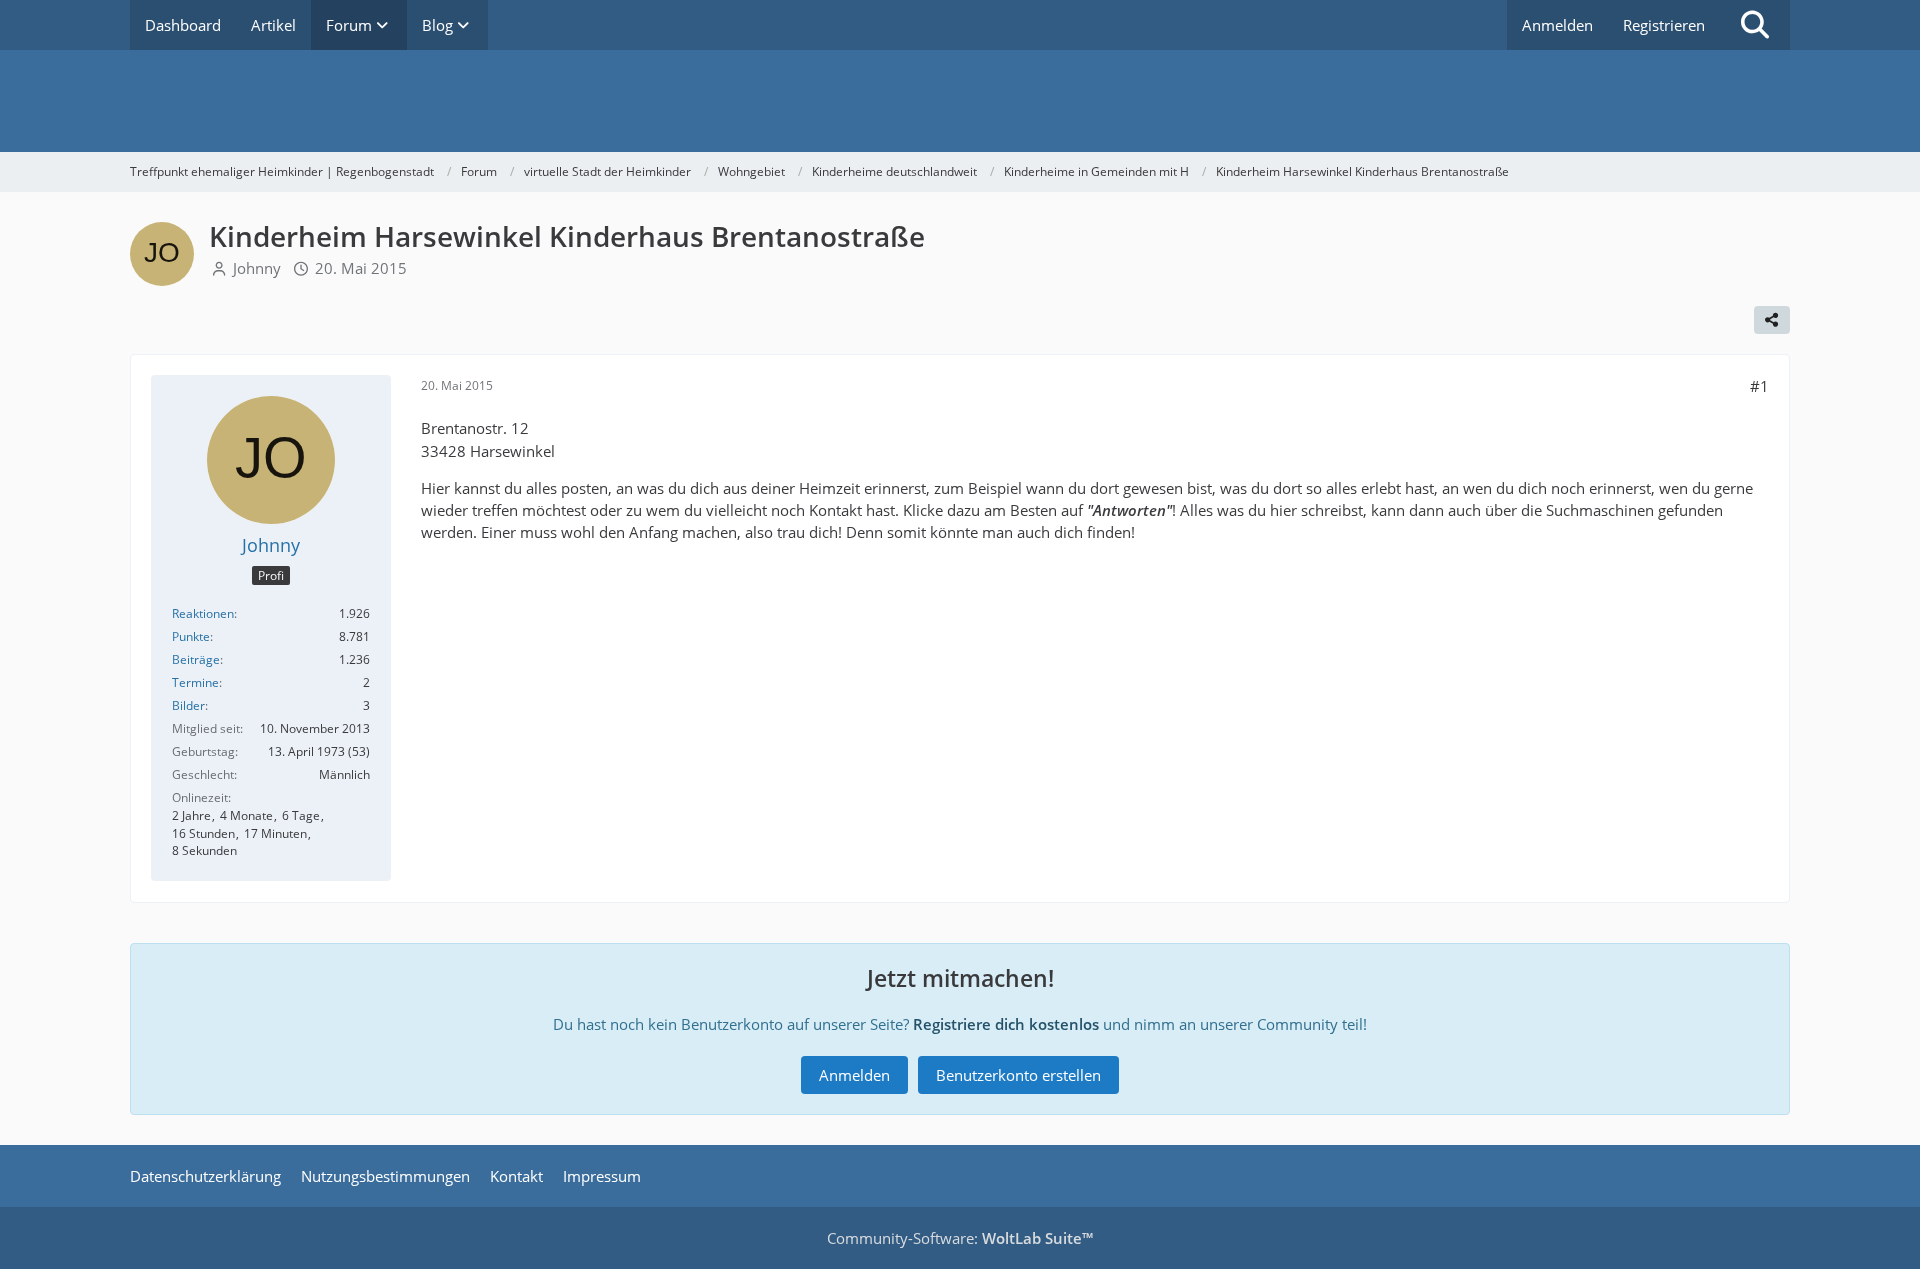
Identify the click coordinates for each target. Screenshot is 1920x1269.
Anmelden (1557, 25)
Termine (195, 682)
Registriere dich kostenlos (1006, 1024)
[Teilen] (1772, 320)
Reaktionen (203, 613)
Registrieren (1664, 25)
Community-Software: (960, 1238)
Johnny (257, 268)
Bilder (188, 705)
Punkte (191, 636)
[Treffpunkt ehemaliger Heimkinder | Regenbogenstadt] (960, 101)
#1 (1759, 386)
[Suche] (1755, 25)
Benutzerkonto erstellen (1018, 1075)
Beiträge (196, 659)
